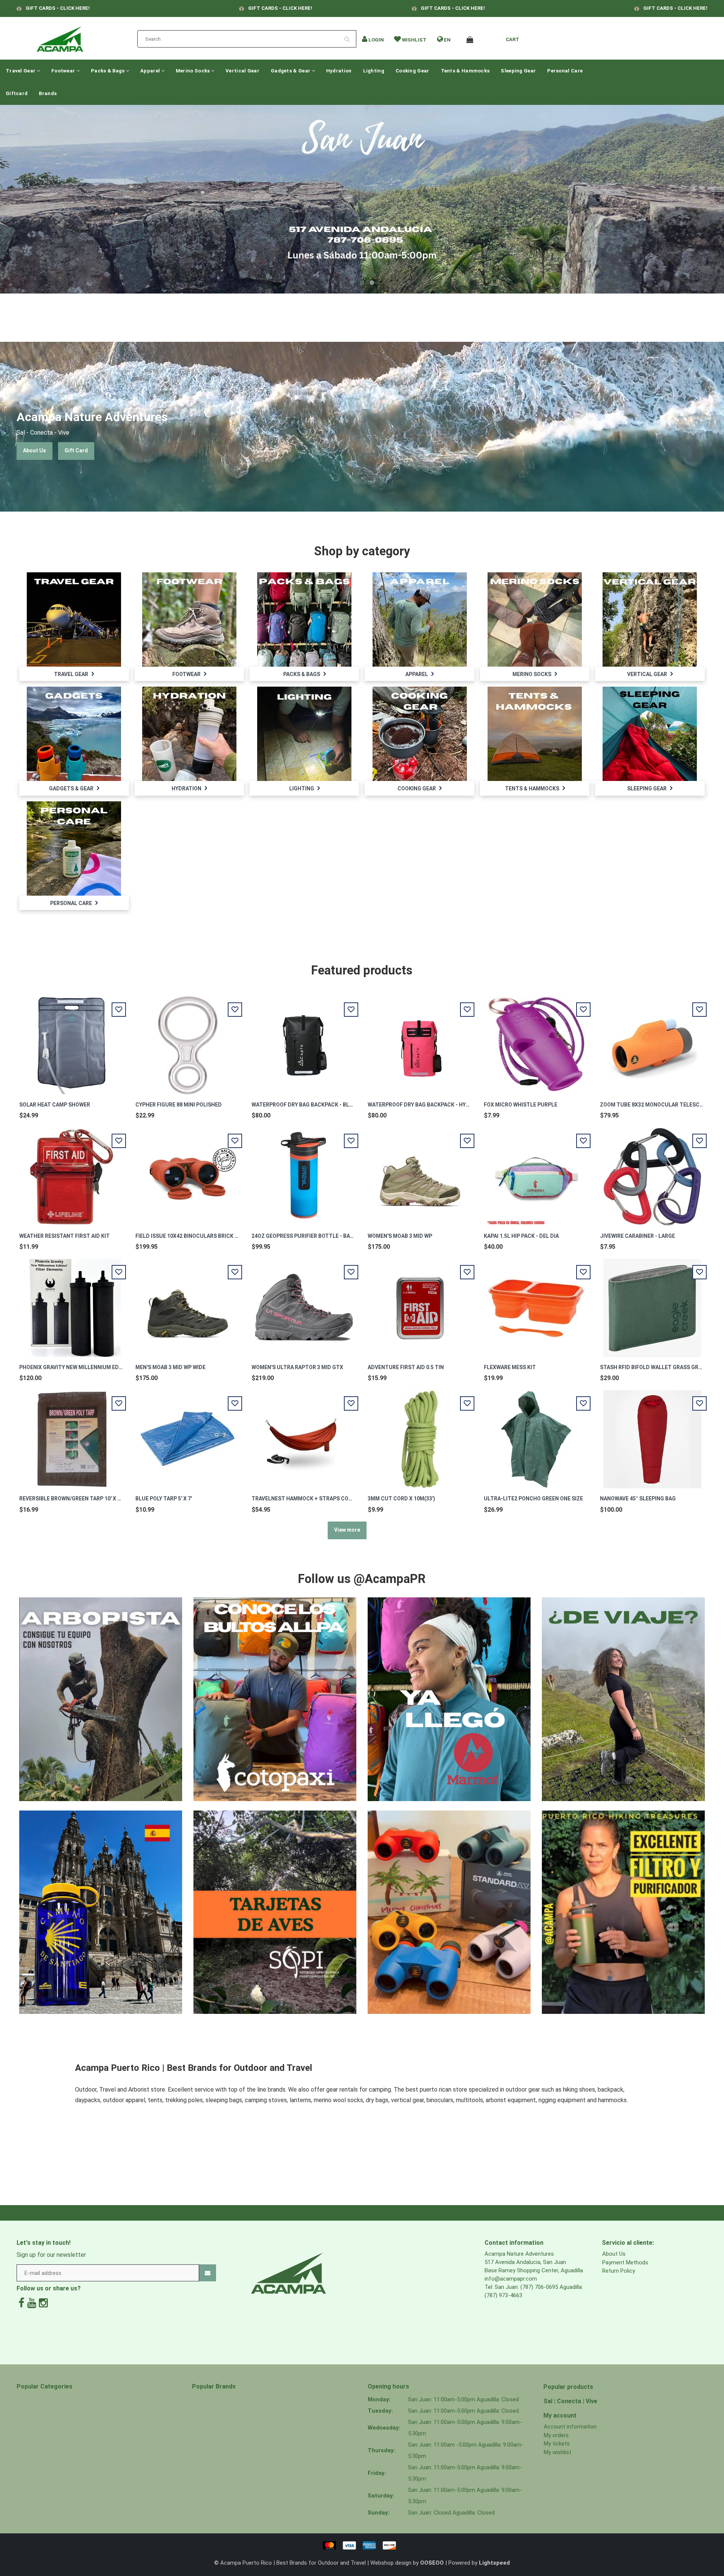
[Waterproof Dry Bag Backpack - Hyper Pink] (420, 1041)
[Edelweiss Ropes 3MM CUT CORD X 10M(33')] (420, 1435)
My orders (556, 2435)
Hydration (339, 71)
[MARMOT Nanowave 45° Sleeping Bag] (652, 1435)
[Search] (350, 36)
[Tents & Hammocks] (535, 733)
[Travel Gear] (74, 619)
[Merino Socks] (535, 619)
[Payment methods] (362, 2545)
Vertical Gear (242, 71)
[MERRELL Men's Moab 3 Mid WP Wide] (188, 1304)
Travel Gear (21, 71)
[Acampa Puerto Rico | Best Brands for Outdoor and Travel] (60, 37)
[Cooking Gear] (420, 733)
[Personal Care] (74, 848)
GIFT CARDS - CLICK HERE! (58, 8)
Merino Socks (193, 71)
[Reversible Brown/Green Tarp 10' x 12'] (72, 1435)
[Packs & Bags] (304, 619)
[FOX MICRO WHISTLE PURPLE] (536, 1041)
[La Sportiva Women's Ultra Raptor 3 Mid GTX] (304, 1304)
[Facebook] (21, 2303)
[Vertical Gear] (650, 619)
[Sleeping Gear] (650, 733)
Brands (48, 93)
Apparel (151, 71)
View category (74, 611)
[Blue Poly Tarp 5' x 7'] (188, 1435)
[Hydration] (189, 733)
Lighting (374, 71)
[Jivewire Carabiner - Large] (652, 1173)
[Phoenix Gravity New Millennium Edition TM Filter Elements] (72, 1304)
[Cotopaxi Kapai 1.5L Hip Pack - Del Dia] (536, 1173)
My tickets (557, 2444)
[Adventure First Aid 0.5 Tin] (420, 1304)
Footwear (64, 71)
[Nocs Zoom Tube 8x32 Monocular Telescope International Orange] (652, 1041)
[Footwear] (189, 619)
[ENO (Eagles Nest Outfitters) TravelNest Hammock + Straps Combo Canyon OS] (304, 1435)
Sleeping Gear (518, 71)
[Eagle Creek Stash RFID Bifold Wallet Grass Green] (652, 1304)
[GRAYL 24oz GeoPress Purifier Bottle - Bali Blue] (304, 1173)
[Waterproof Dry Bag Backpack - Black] (304, 1041)
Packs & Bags (108, 71)
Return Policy (619, 2271)
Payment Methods (625, 2262)
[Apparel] (420, 619)
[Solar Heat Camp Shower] (72, 1041)
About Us (35, 450)
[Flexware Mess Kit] (536, 1304)
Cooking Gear (413, 71)
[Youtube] (32, 2303)
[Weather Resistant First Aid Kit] (72, 1173)
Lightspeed (494, 2563)
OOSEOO (432, 2563)
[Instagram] (43, 2303)
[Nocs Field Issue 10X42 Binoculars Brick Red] (188, 1173)
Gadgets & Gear (291, 71)
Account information (570, 2427)
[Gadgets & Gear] (74, 733)
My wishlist (558, 2452)
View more (347, 1530)
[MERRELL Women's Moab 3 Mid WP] (420, 1173)
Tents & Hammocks (465, 71)
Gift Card (76, 450)
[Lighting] (304, 733)
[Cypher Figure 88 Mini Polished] (188, 1041)
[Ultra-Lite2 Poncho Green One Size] (536, 1435)
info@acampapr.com (511, 2279)
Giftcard (17, 93)
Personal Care (565, 71)
